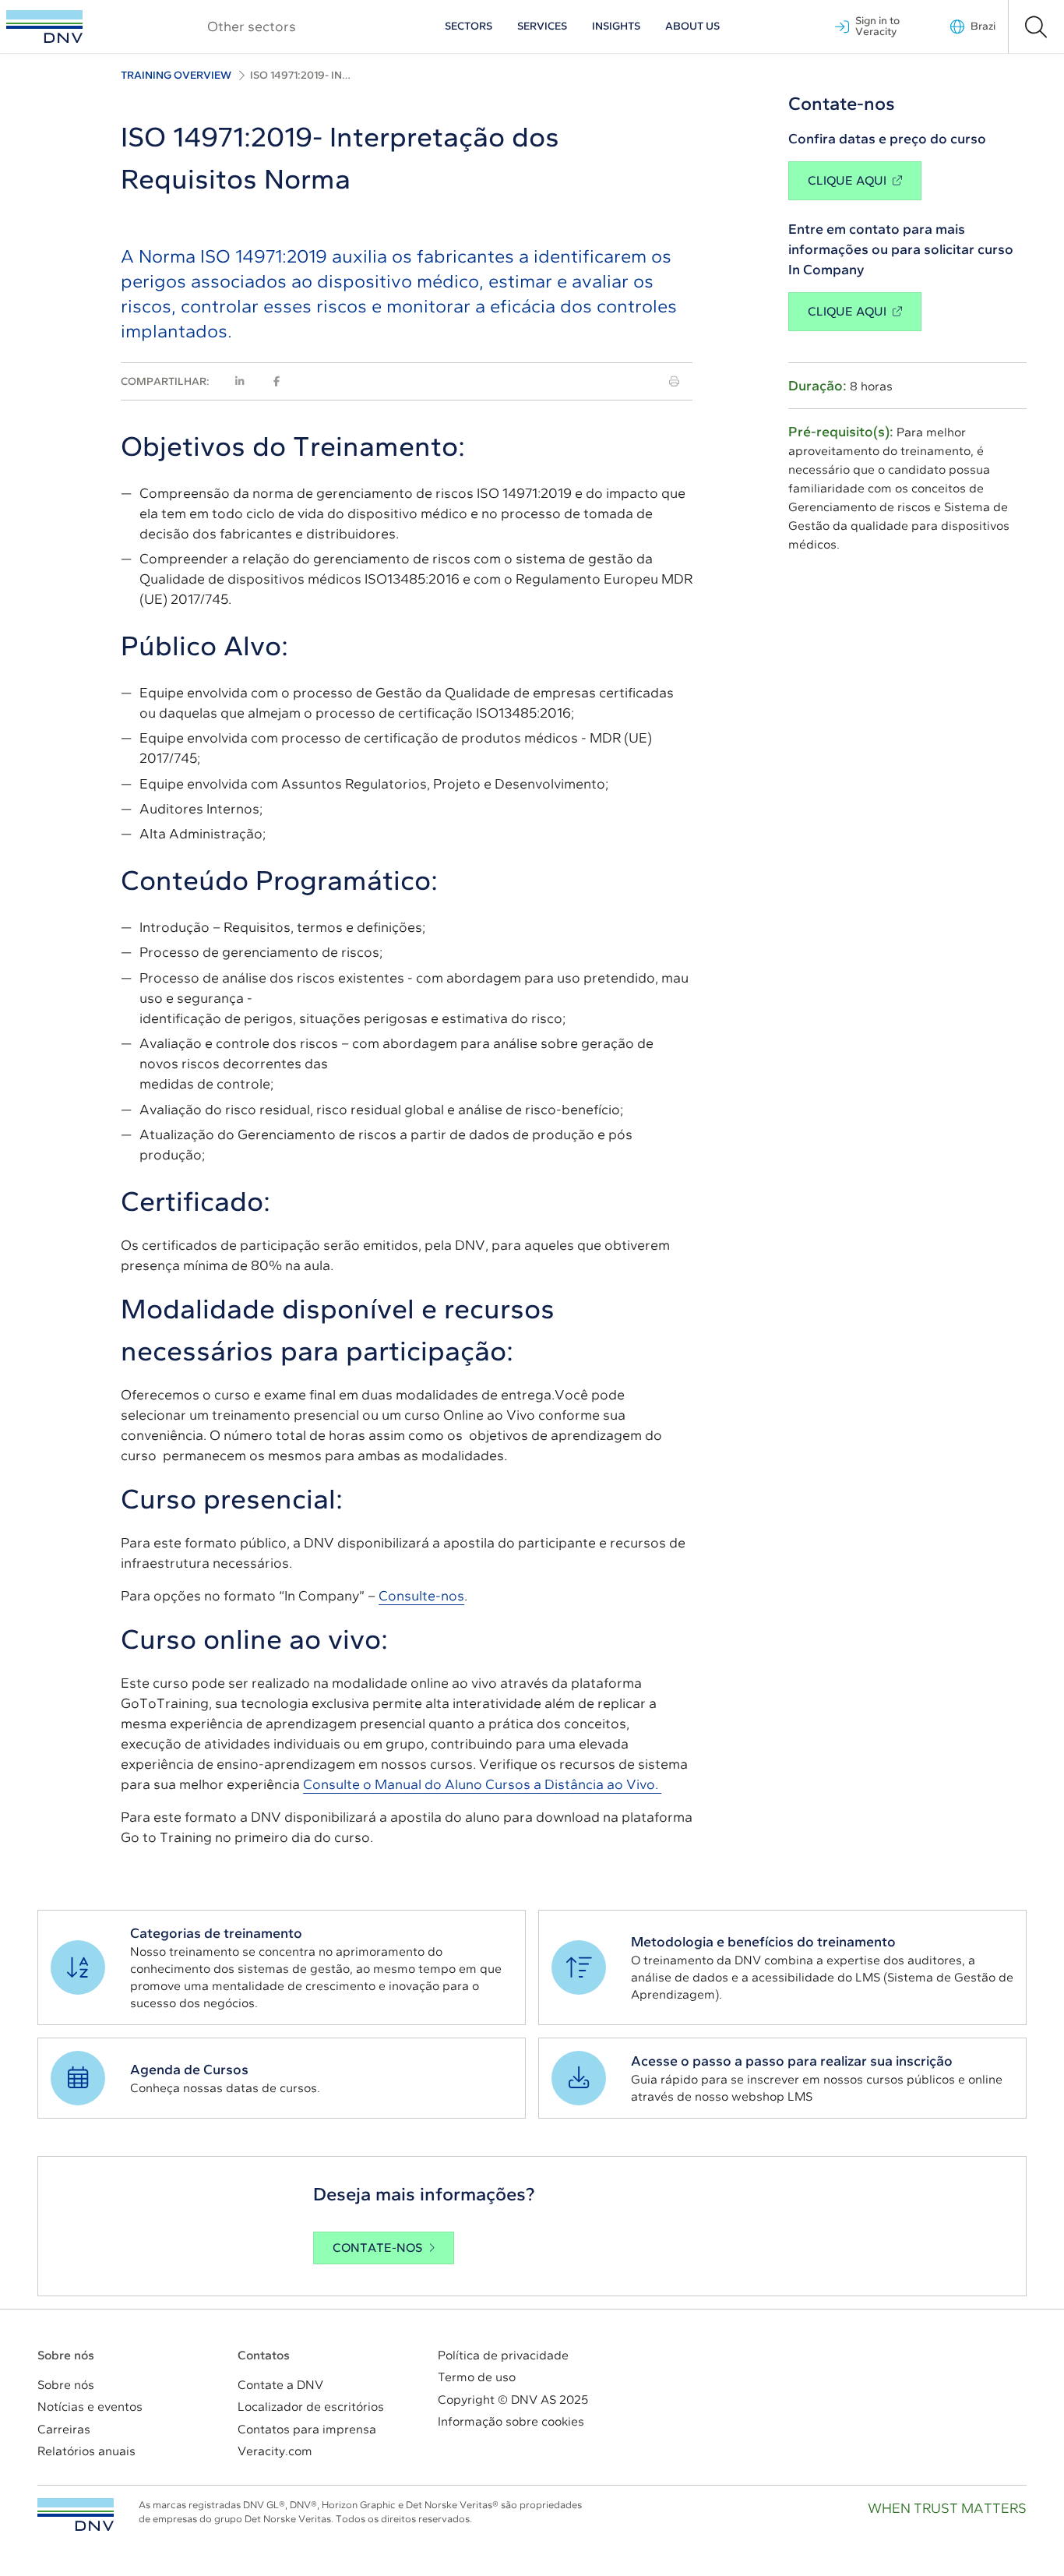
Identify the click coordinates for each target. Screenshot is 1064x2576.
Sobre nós (66, 2385)
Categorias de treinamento (216, 1933)
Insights (616, 26)
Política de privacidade (503, 2355)
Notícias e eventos (90, 2407)
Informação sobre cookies (511, 2421)
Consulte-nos (421, 1596)
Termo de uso (477, 2377)
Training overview (176, 75)
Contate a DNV (280, 2385)
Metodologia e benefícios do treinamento (763, 1942)
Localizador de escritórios (311, 2407)
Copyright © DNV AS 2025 (513, 2400)
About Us (692, 26)
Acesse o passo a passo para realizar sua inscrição (792, 2061)
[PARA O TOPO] (76, 2514)
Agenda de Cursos (189, 2070)
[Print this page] (674, 381)
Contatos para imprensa (307, 2429)
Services (542, 26)
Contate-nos (377, 2248)
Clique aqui (847, 180)
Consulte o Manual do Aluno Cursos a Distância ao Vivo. (482, 1784)
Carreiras (64, 2429)
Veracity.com (275, 2451)
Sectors (469, 26)
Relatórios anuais (86, 2451)
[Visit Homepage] (44, 26)
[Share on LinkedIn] (240, 381)
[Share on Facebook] (277, 381)
